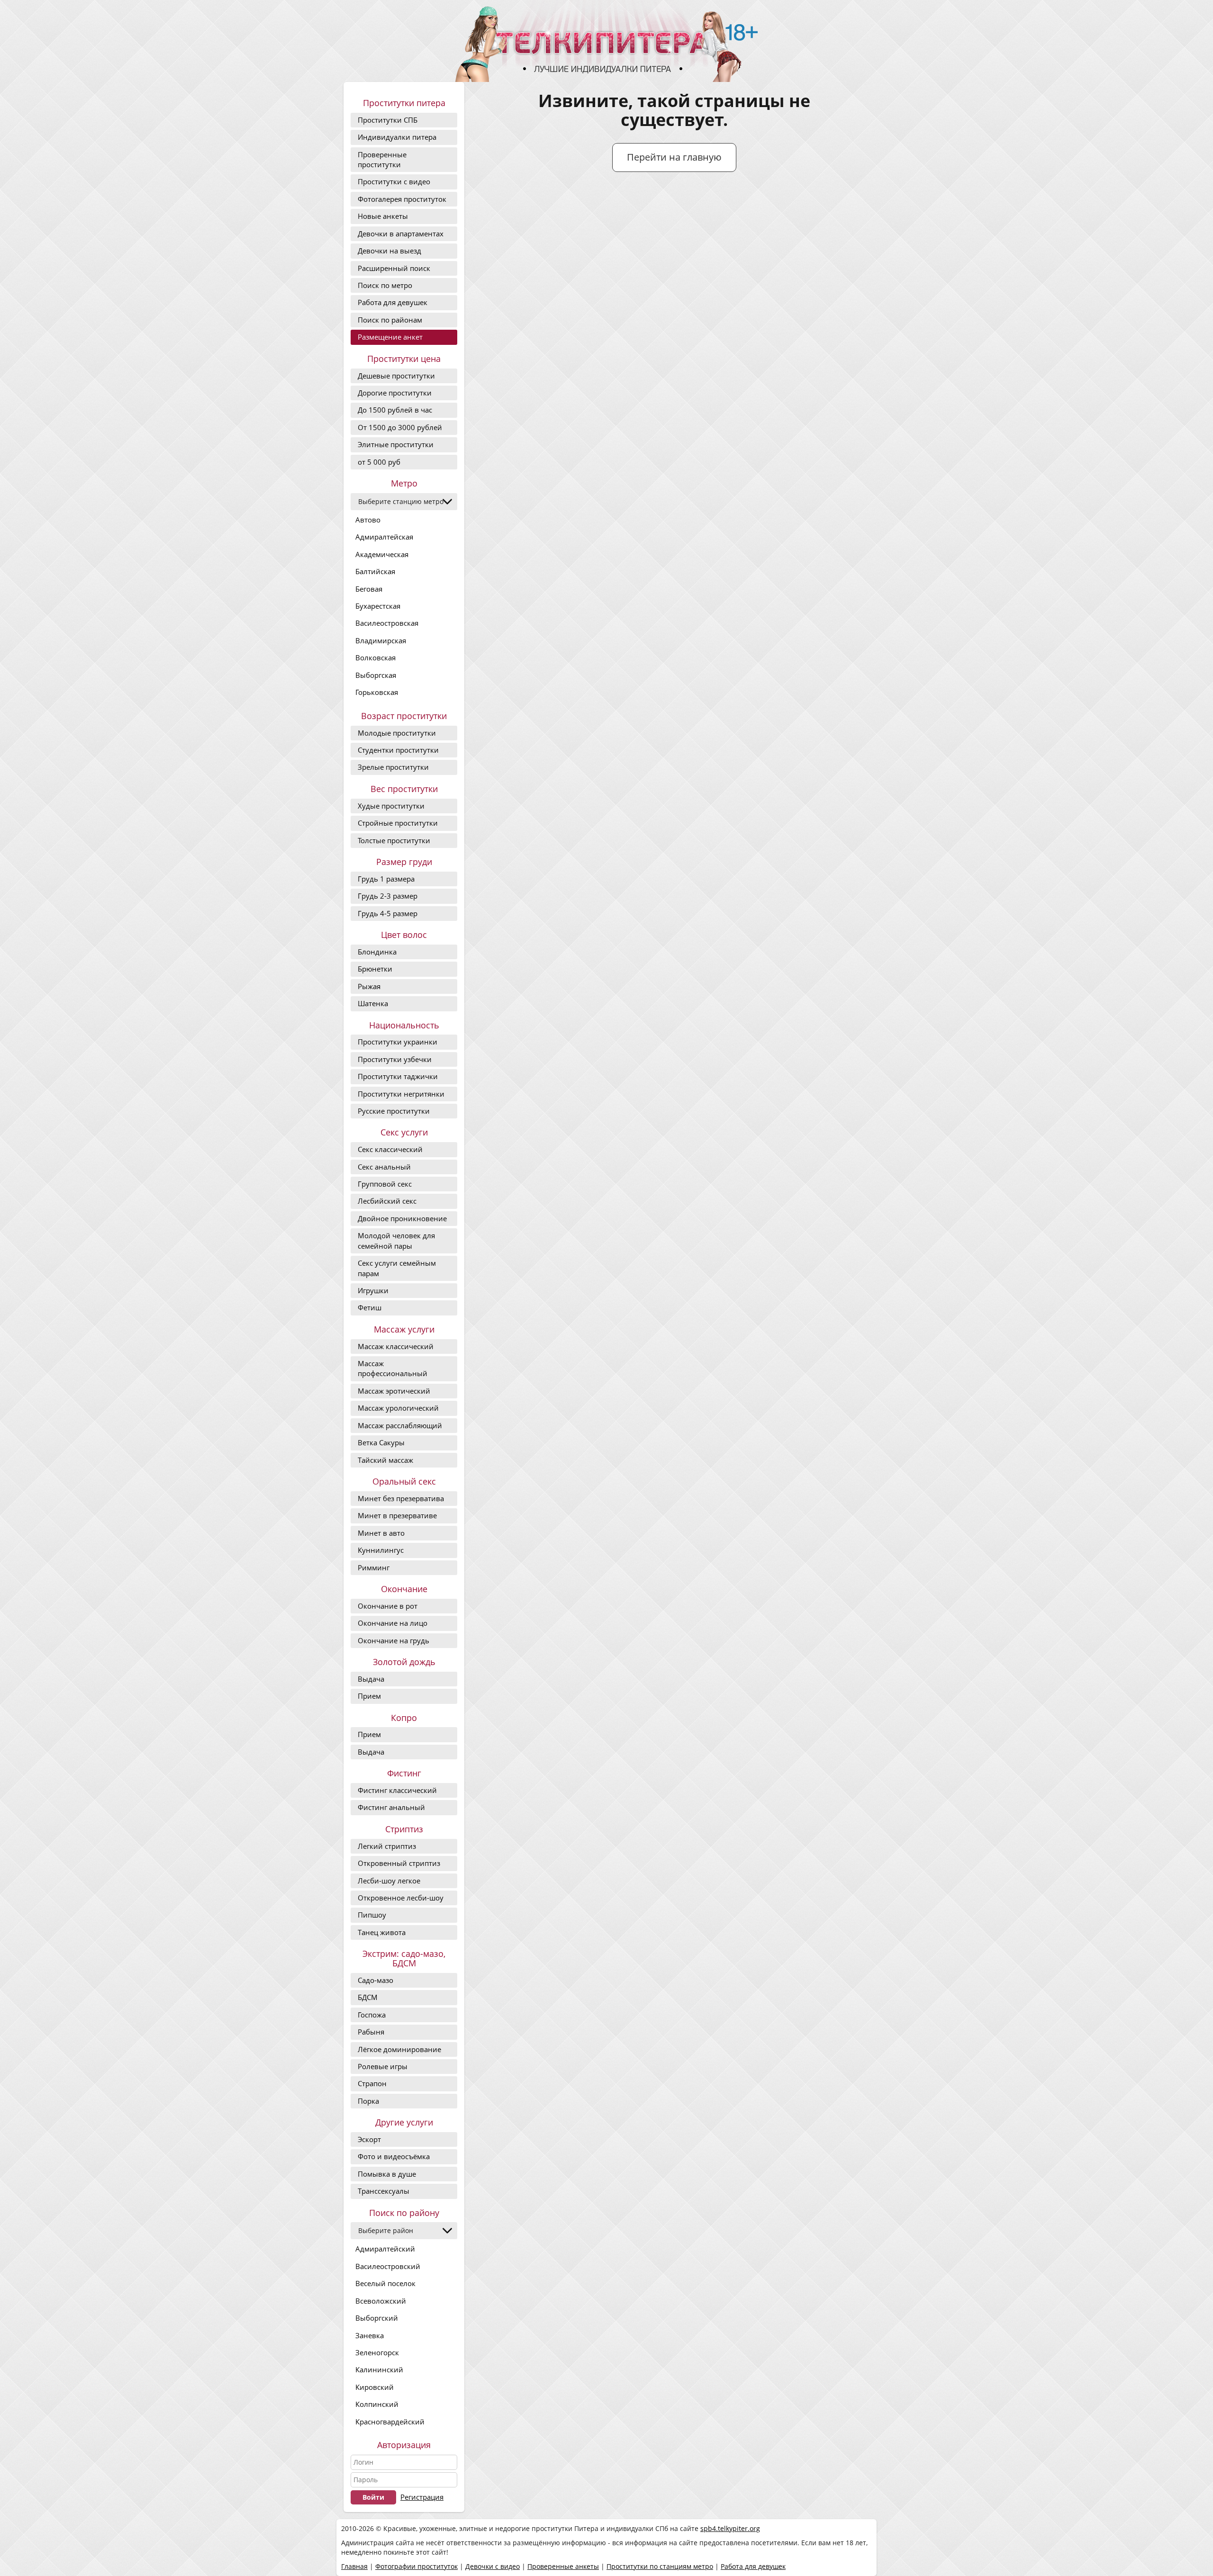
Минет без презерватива (401, 1498)
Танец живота (382, 1932)
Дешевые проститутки (396, 376)
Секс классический (390, 1149)
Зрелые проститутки (393, 767)
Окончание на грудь (394, 1640)
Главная (354, 2566)
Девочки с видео (493, 2566)
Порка (368, 2101)
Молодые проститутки (397, 733)
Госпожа (372, 2015)
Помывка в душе (387, 2174)
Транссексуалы (384, 2191)
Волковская (376, 658)
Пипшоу (372, 1915)
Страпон (372, 2083)
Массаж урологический (398, 1408)
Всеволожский (381, 2301)
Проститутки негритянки (401, 1094)
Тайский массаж (385, 1460)
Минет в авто (381, 1533)
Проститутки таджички (398, 1076)
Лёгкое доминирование (399, 2049)
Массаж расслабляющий (400, 1425)
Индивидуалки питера (397, 137)
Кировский (375, 2387)
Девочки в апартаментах (401, 234)
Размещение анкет (390, 337)
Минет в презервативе (397, 1515)
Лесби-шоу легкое (389, 1881)
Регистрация (422, 2497)
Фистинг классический (397, 1790)
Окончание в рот (388, 1606)
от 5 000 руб (379, 462)
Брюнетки (375, 969)
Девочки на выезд (389, 251)
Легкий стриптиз (387, 1846)
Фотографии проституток (416, 2566)
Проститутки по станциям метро (660, 2566)
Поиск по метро (385, 285)
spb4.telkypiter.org (730, 2528)
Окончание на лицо (393, 1623)
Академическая (382, 554)
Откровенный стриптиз (399, 1863)
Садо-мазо (376, 1980)
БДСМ (368, 1997)
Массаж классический (396, 1346)
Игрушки (373, 1290)
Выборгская (376, 675)
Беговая (369, 589)
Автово (368, 520)
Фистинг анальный (391, 1807)
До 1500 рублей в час (395, 410)
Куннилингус (381, 1550)
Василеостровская (387, 623)
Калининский (379, 2369)
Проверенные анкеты (563, 2566)
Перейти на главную (674, 157)
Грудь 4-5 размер (388, 913)
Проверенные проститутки (382, 159)
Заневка (370, 2335)
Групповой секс (385, 1184)
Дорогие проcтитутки (395, 393)
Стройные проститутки (398, 823)
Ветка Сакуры (381, 1442)
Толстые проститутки (394, 840)
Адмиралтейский (385, 2249)
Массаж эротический (394, 1391)
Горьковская (377, 692)
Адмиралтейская (384, 537)
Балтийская (375, 571)
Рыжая (369, 986)
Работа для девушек (393, 302)
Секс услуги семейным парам (397, 1268)
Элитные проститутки (396, 444)
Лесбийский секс (387, 1201)
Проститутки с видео (394, 181)
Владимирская (381, 640)
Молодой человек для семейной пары (396, 1240)
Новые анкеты (383, 216)
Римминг (374, 1567)
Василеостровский (388, 2266)
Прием (369, 1696)
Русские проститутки (394, 1111)
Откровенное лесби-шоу (401, 1898)
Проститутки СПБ (388, 120)
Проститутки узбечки (395, 1059)
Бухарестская (378, 606)
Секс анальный (384, 1167)
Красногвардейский (390, 2422)
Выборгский (377, 2318)
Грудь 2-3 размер (388, 896)
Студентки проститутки (398, 750)
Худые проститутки (391, 806)
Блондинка (377, 952)
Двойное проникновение (402, 1218)
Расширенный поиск (394, 268)
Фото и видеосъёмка (394, 2156)
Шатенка (373, 1003)
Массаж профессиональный (393, 1368)
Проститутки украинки (398, 1042)
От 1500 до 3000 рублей (400, 427)
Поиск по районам (390, 320)
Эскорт (369, 2139)
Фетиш (370, 1307)
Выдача (371, 1679)
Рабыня (371, 2032)
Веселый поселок (385, 2283)
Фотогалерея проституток (402, 199)
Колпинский (377, 2404)
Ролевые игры (383, 2066)
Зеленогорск (377, 2352)
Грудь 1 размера (386, 879)
